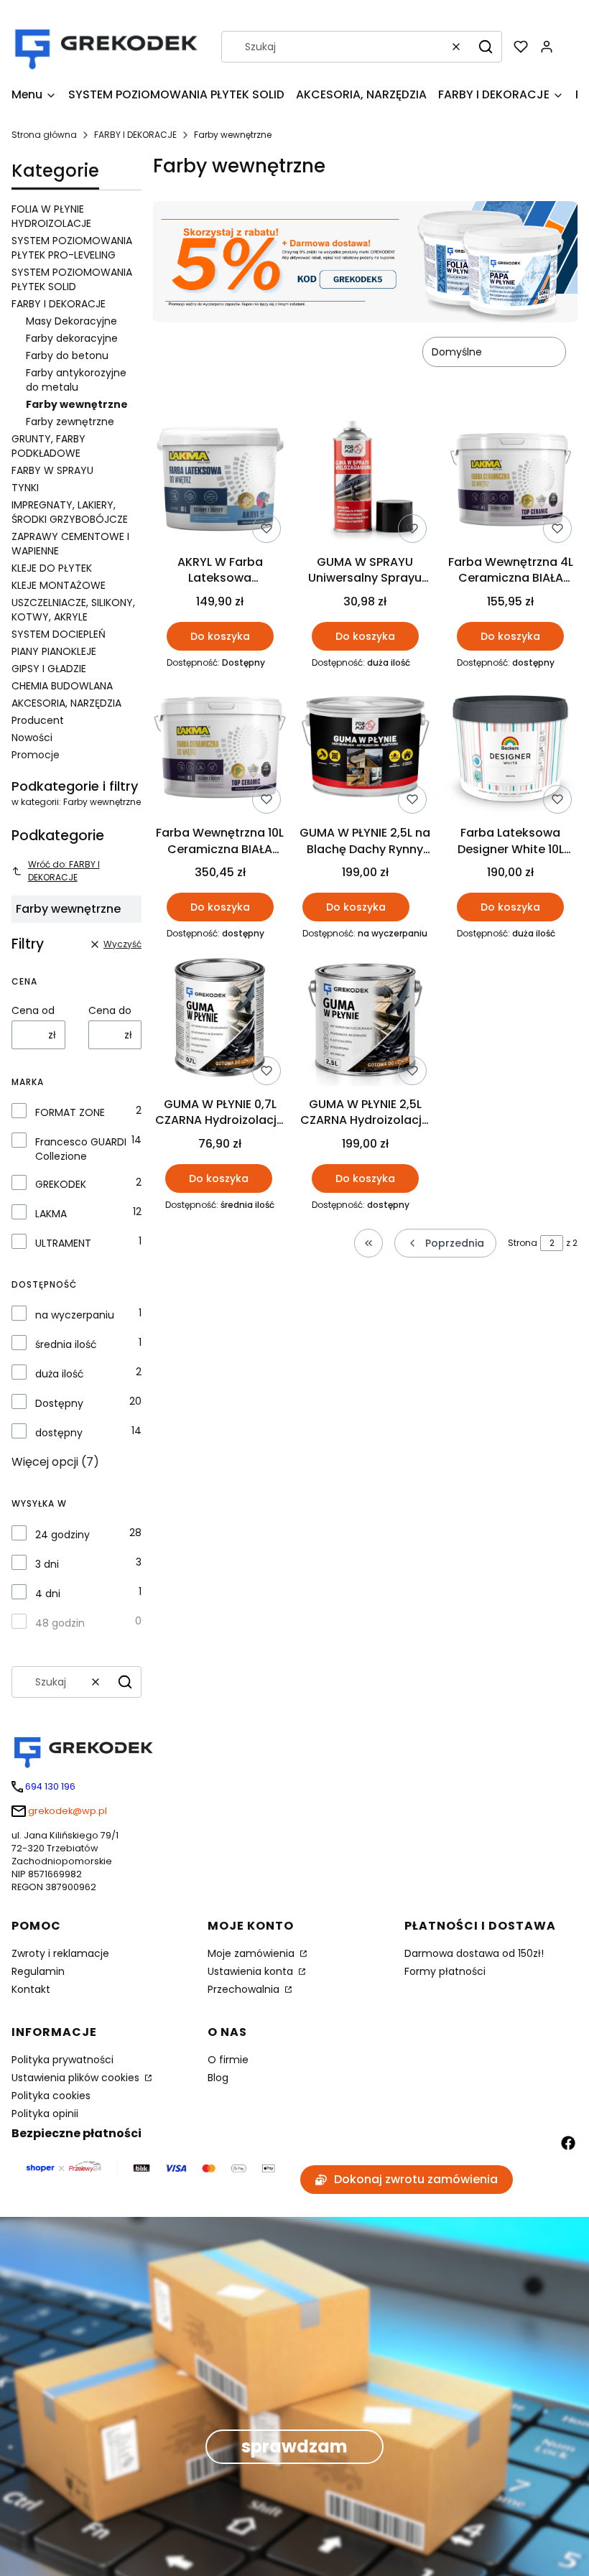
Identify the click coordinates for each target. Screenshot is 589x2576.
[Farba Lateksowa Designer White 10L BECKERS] (511, 750)
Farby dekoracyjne (72, 338)
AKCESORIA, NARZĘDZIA (66, 703)
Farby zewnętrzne (70, 422)
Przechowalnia (245, 1989)
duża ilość (60, 1374)
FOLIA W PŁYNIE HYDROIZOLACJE (51, 216)
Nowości (32, 738)
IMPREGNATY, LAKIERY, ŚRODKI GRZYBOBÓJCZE (70, 512)
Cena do (110, 1010)
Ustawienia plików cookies (77, 2078)
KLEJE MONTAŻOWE (59, 585)
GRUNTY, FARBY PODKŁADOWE (48, 446)
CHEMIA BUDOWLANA (62, 686)
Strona (523, 1243)
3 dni (47, 1564)
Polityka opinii (45, 2114)
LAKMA (51, 1214)
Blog (218, 2078)
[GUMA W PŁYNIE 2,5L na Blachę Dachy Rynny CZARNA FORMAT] (365, 750)
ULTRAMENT (63, 1243)
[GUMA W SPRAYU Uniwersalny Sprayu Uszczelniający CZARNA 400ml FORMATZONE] (365, 479)
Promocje (36, 755)
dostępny (59, 1433)
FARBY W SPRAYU (52, 470)
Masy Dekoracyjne (71, 321)
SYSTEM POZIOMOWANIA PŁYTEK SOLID (72, 279)
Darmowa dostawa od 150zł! (474, 1953)
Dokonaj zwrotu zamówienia (416, 2179)
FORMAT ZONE (70, 1112)
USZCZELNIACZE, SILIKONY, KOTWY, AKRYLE (73, 610)
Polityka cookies (51, 2096)
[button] (486, 47)
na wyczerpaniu (75, 1315)
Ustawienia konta (252, 1971)
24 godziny (62, 1535)
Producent (38, 720)
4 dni (48, 1594)
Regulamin (38, 1971)
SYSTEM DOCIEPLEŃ (59, 634)
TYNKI (25, 488)
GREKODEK (61, 1184)
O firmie (228, 2060)
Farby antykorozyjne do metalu (76, 380)
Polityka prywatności (62, 2060)
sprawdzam (294, 2446)
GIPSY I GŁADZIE (49, 669)
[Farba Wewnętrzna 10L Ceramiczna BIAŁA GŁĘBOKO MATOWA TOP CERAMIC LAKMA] (220, 750)
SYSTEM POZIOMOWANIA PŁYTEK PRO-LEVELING (72, 248)
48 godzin (60, 1623)
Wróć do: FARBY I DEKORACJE (64, 871)
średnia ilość (66, 1344)
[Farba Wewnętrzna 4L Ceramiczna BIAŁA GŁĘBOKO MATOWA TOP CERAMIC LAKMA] (511, 479)
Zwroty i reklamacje (60, 1953)
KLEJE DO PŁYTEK (52, 568)
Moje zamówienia (252, 1953)
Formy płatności (445, 1971)
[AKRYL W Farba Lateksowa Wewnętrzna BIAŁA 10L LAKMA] (220, 479)
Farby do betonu (67, 355)
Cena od (33, 1010)
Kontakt (31, 1989)
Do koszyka (220, 636)
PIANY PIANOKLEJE (54, 651)
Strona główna (44, 135)
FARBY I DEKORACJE (135, 135)
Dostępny (59, 1403)
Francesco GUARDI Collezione (81, 1149)
